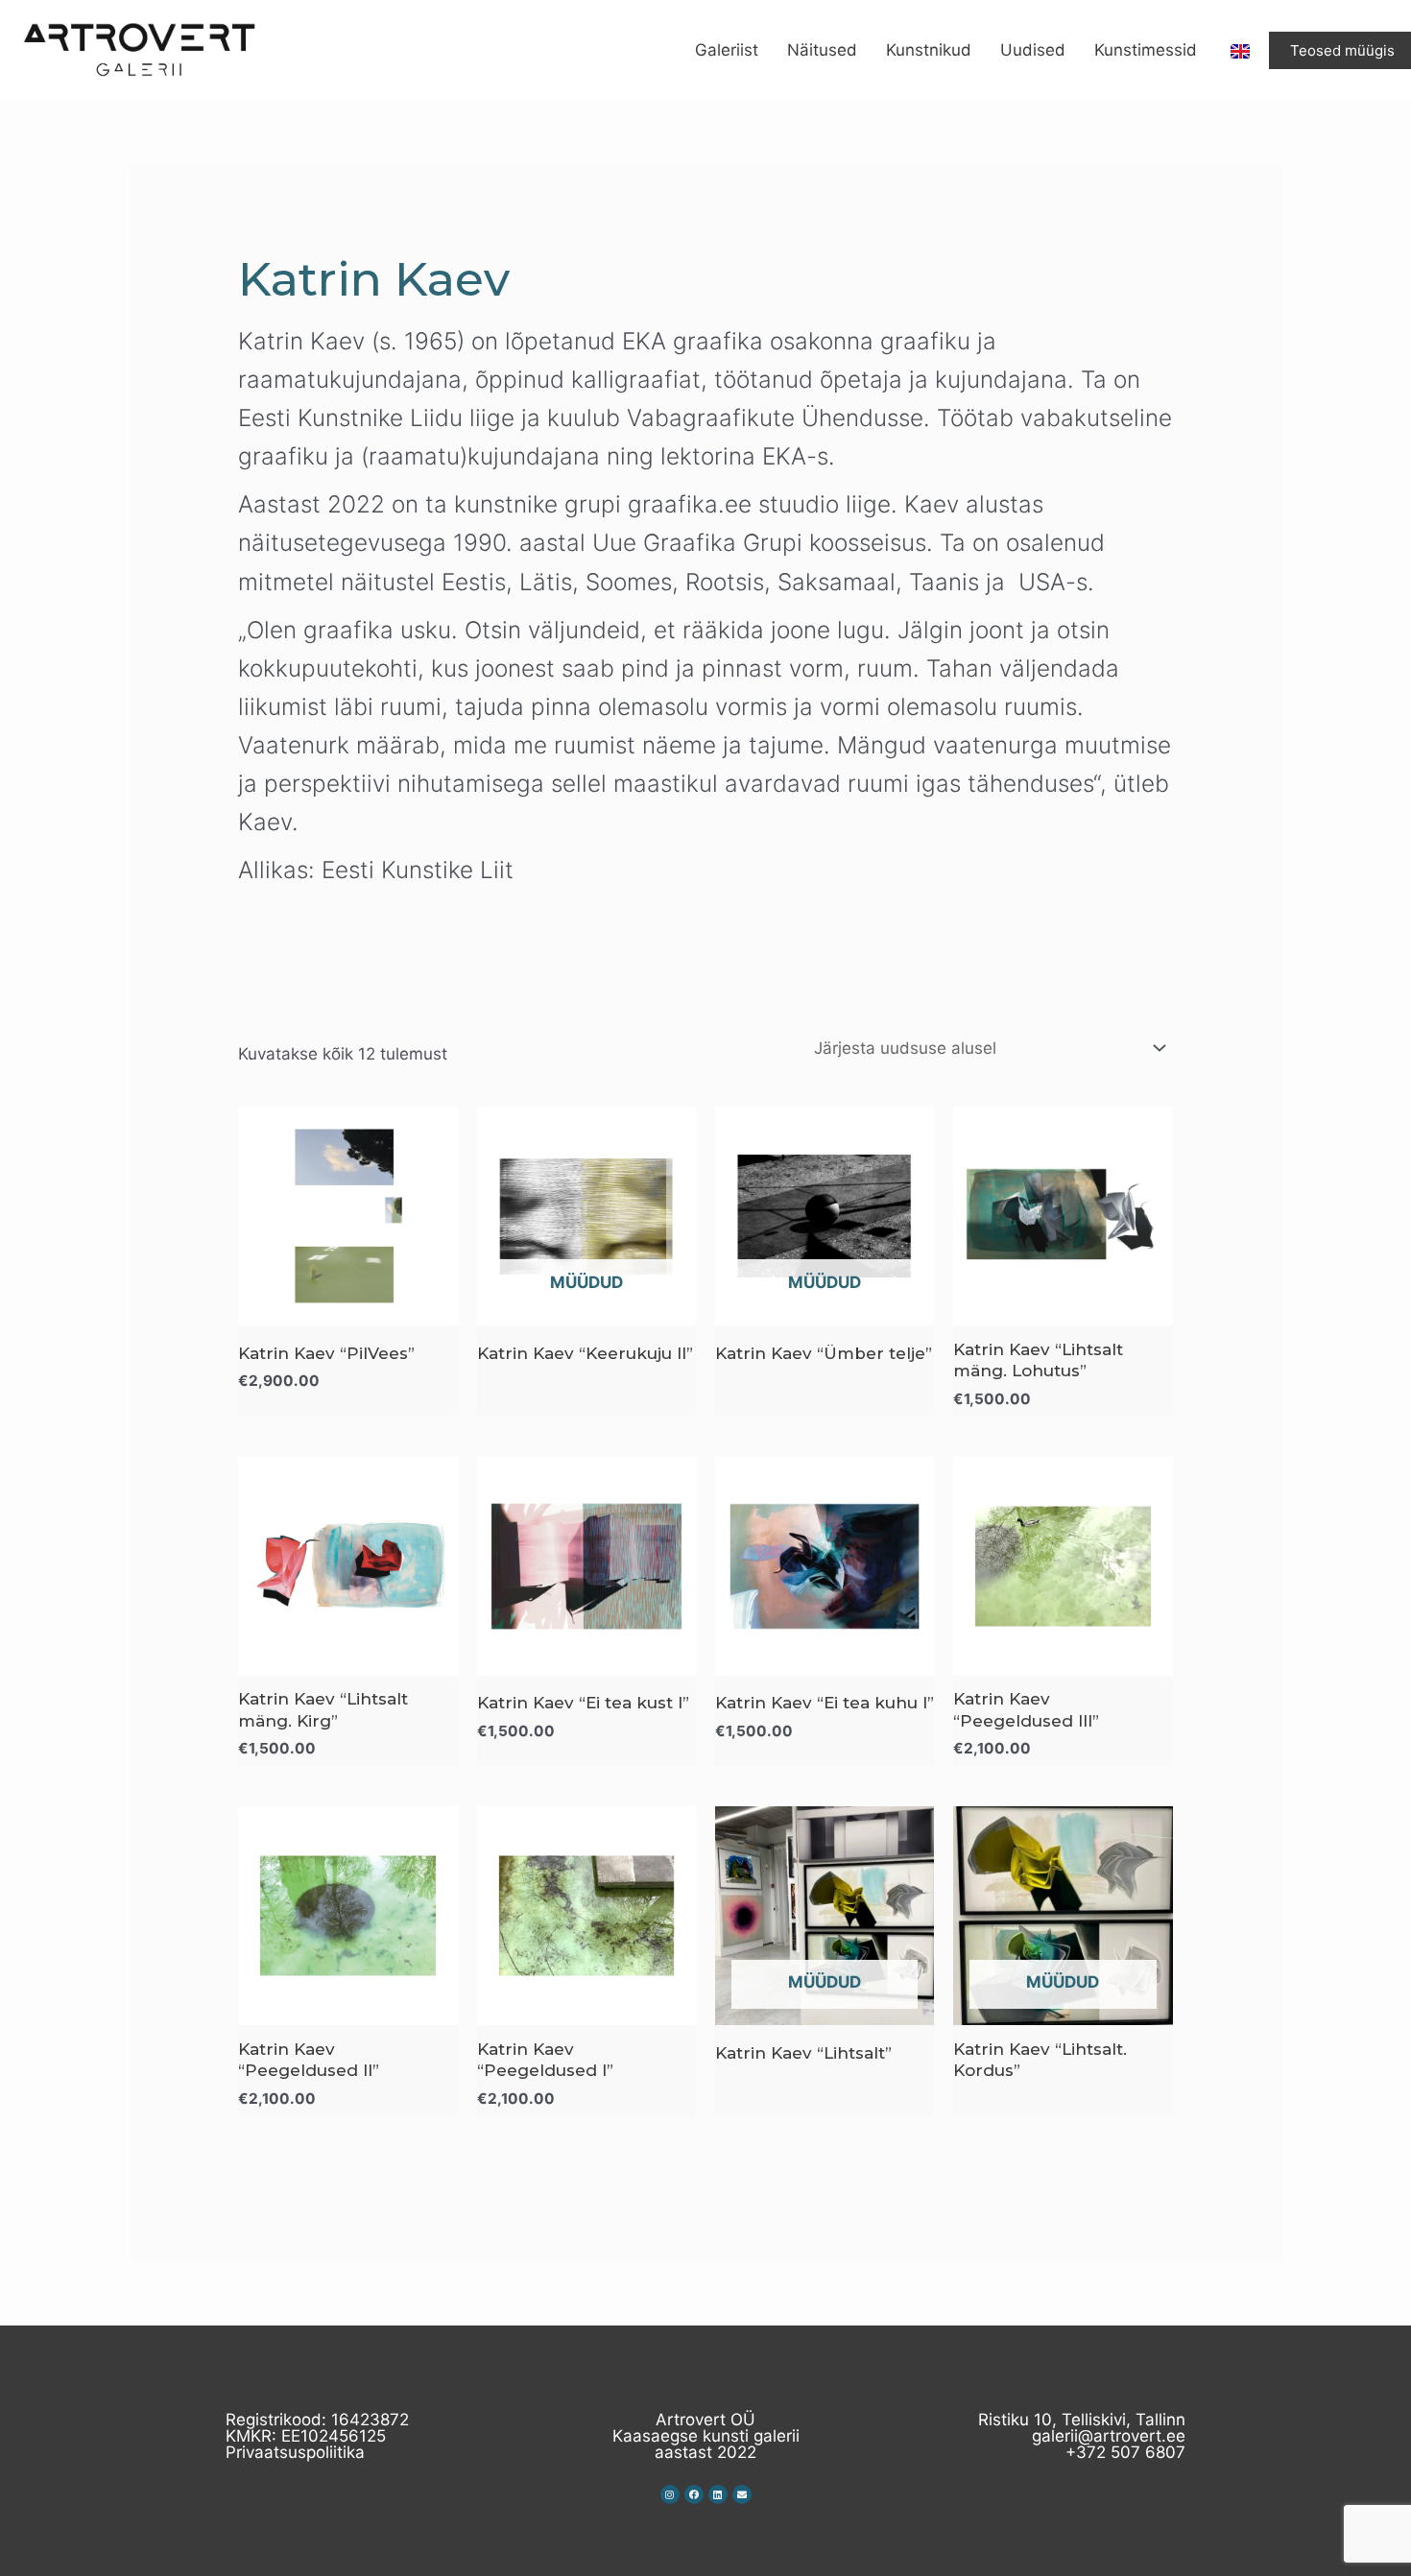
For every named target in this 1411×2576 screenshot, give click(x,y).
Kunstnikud (929, 50)
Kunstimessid (1146, 50)
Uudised (1033, 50)
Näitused (822, 50)
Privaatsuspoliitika (295, 2452)
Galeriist (727, 50)
